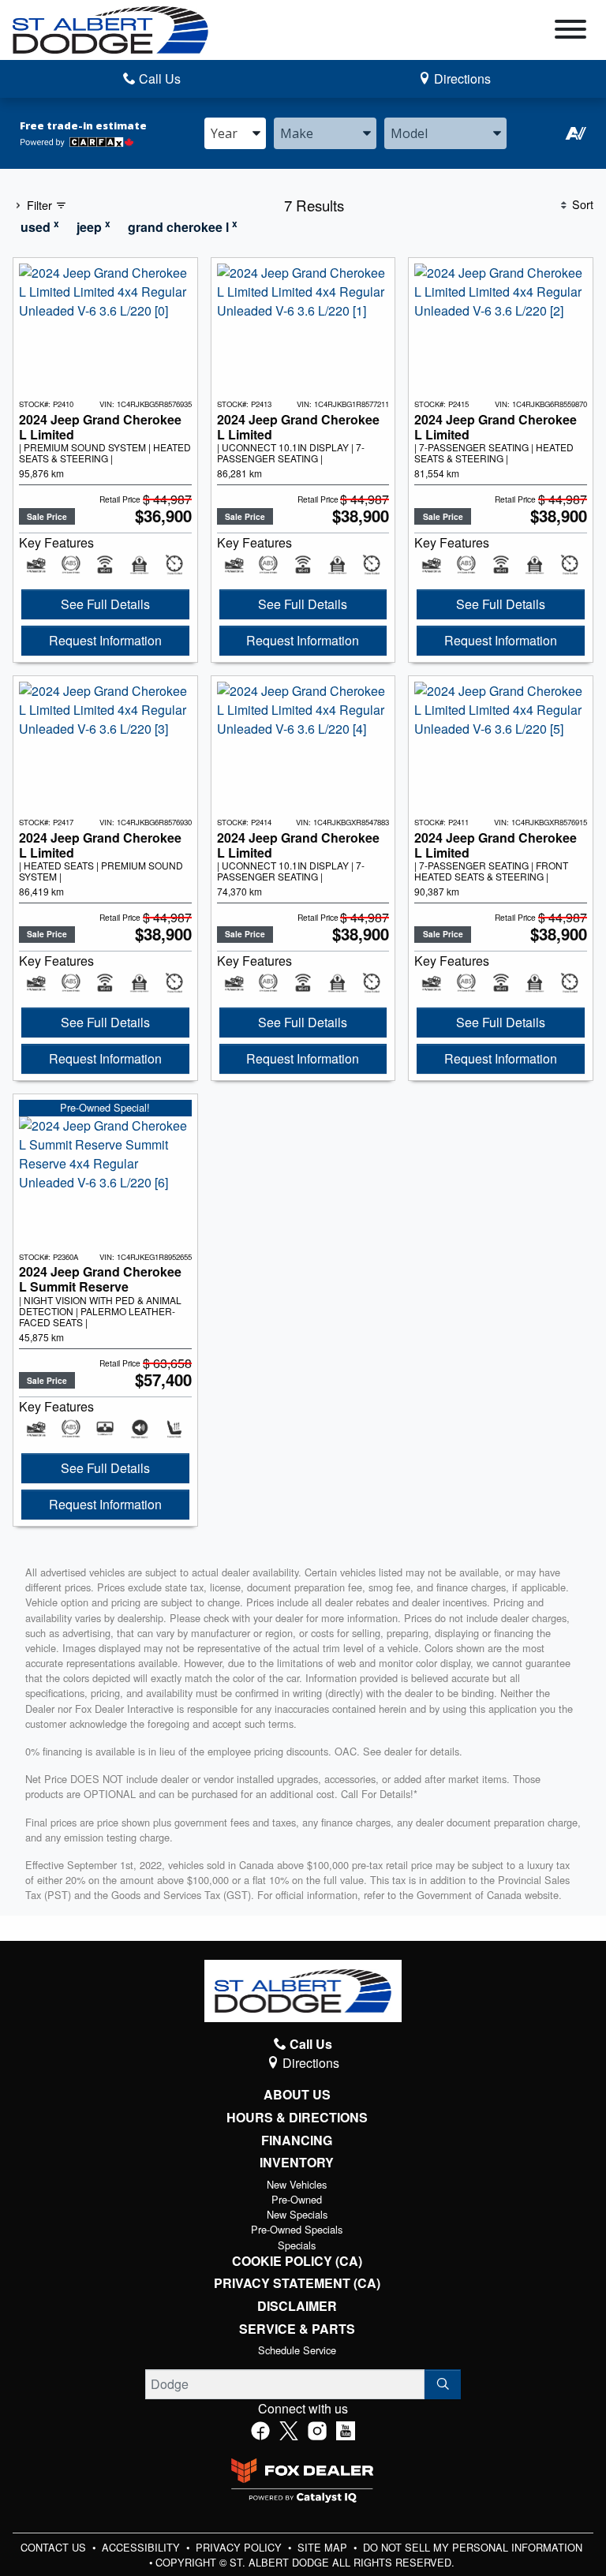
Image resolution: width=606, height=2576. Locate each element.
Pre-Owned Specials (297, 2229)
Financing (297, 2140)
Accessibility (142, 2547)
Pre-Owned (297, 2199)
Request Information (105, 640)
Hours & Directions (297, 2118)
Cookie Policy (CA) (297, 2261)
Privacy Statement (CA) (297, 2283)
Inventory (297, 2163)
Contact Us (55, 2547)
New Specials (297, 2214)
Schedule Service (297, 2350)
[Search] (443, 2384)
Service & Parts (297, 2329)
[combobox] (235, 133)
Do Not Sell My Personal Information (473, 2547)
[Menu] (570, 32)
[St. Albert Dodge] (110, 28)
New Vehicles (297, 2184)
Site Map (324, 2547)
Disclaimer (297, 2306)
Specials (297, 2245)
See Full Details (105, 604)
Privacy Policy (240, 2547)
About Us (297, 2095)
